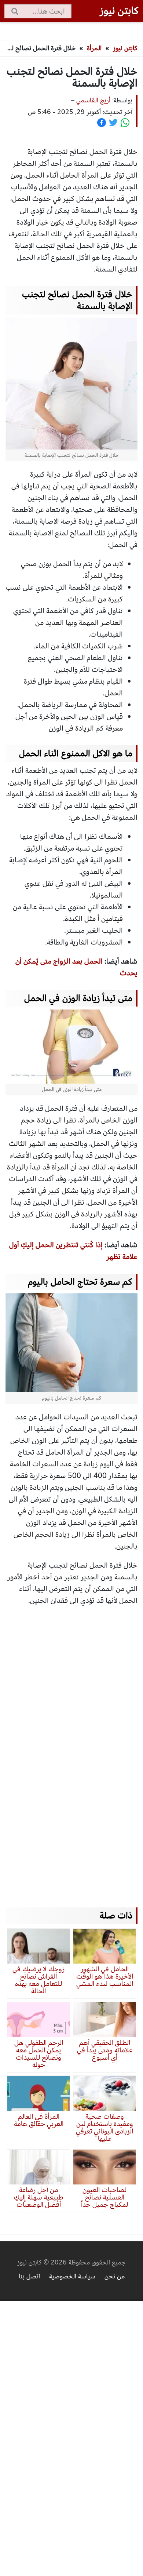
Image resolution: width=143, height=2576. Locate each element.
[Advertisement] (71, 1750)
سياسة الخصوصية (72, 2276)
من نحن (115, 2276)
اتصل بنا (29, 2276)
